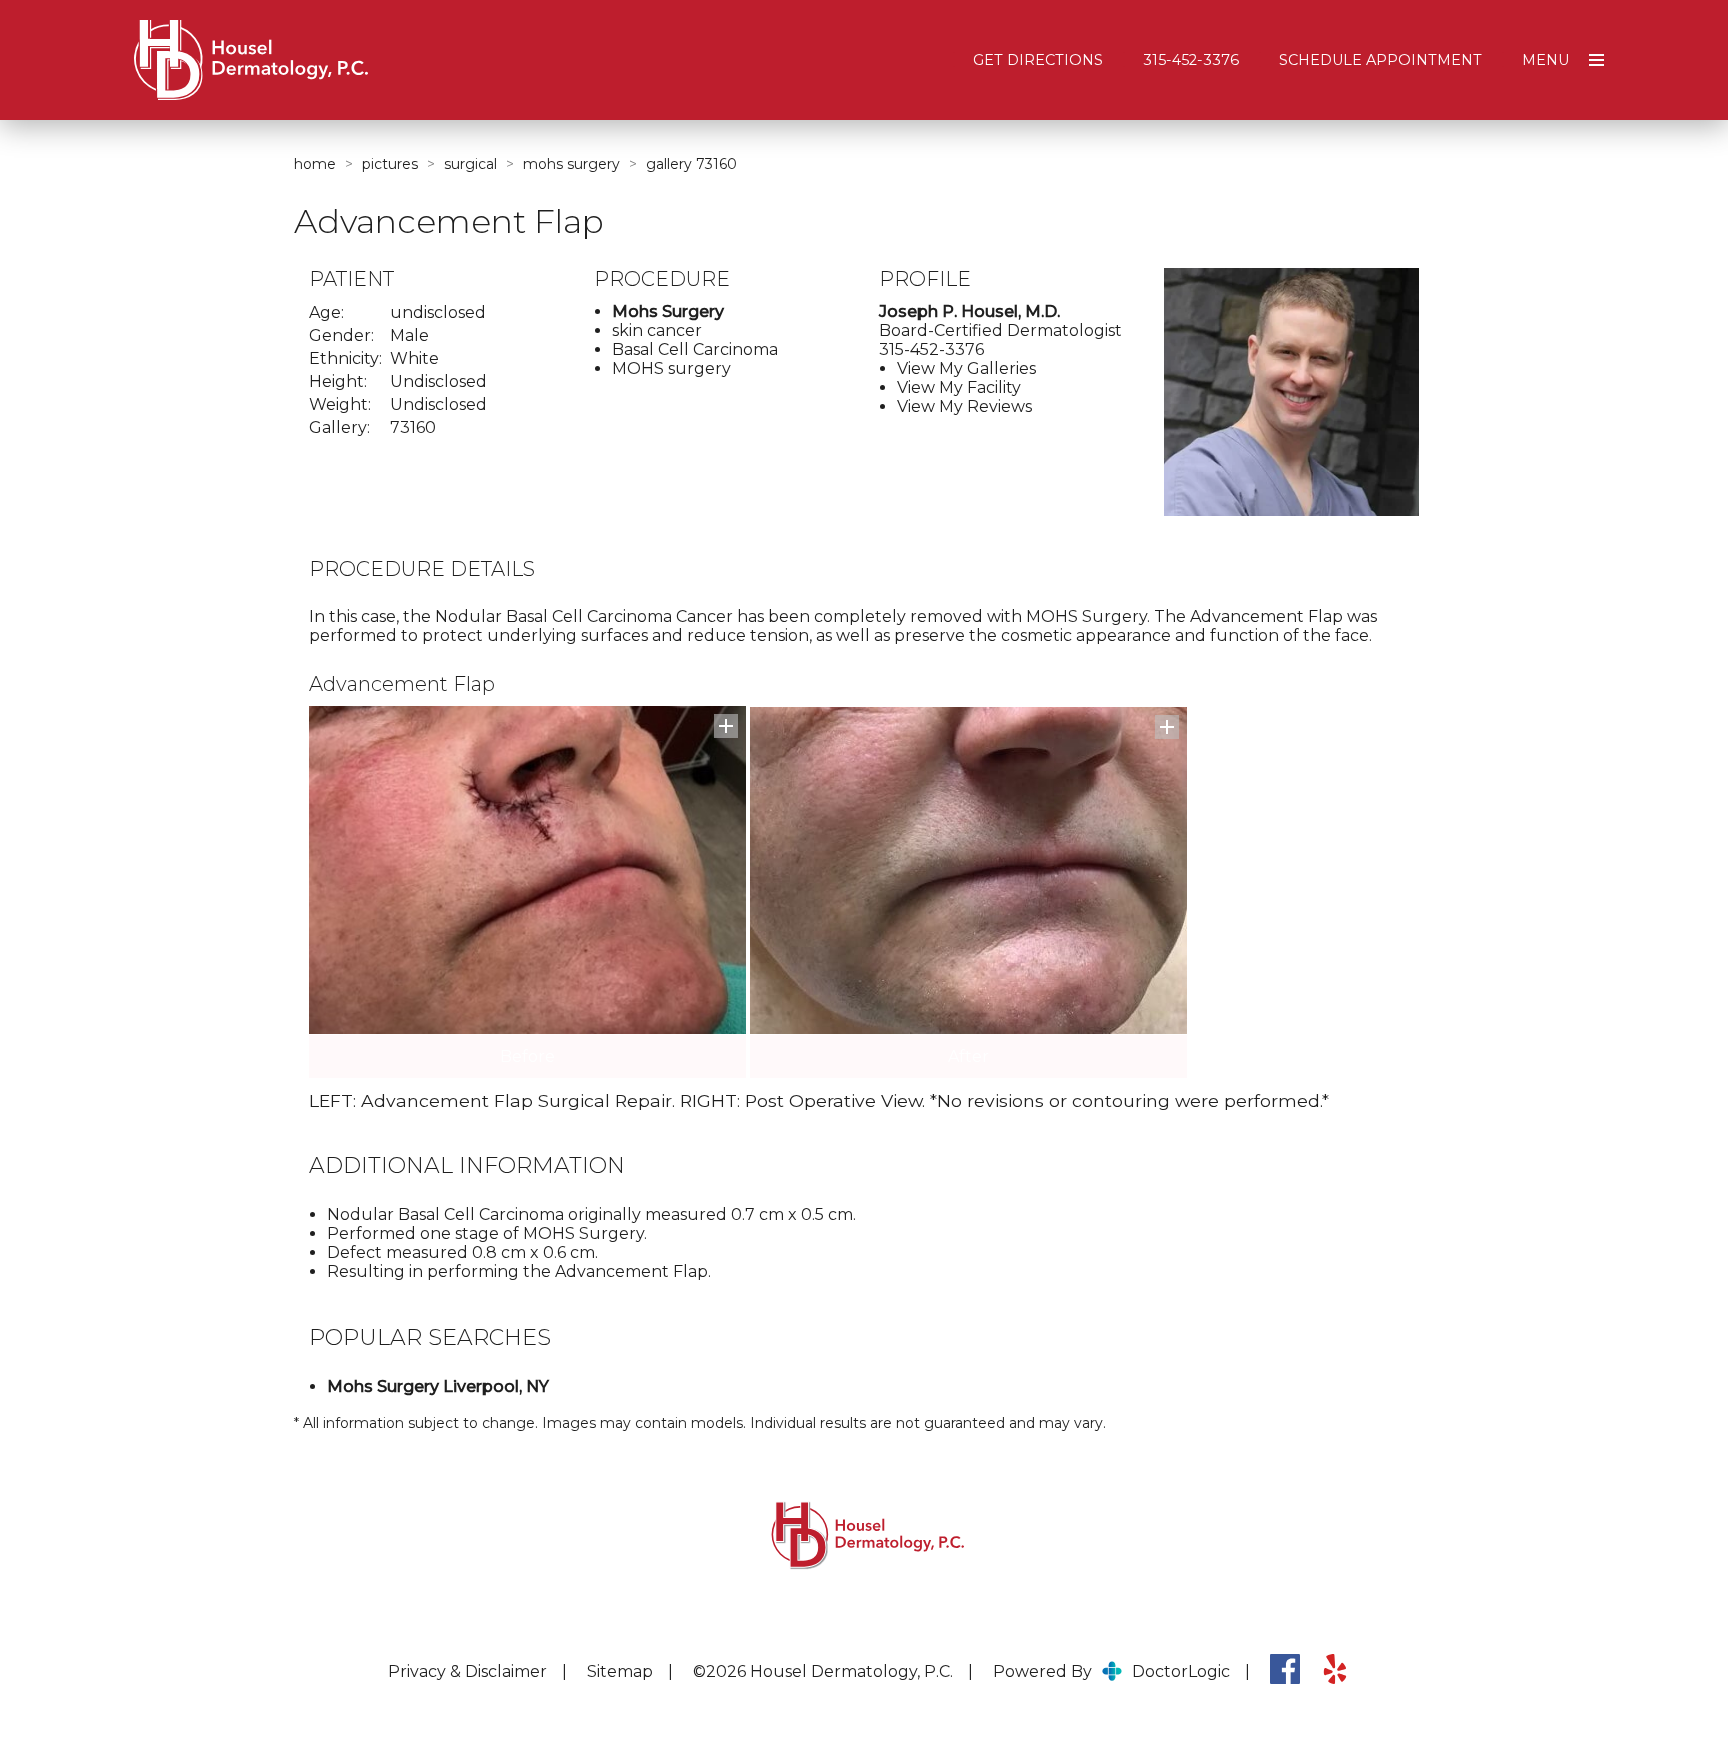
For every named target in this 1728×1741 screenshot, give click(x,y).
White (414, 358)
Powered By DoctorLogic (1111, 1671)
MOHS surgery (671, 368)
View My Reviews (964, 406)
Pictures (390, 164)
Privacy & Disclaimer (467, 1671)
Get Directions (1038, 60)
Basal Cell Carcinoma (695, 349)
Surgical (470, 164)
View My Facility (959, 387)
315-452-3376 (1191, 60)
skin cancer (657, 330)
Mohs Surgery (571, 164)
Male (409, 335)
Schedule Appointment (1380, 60)
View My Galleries (966, 368)
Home (315, 164)
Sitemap (620, 1671)
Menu (1545, 60)
